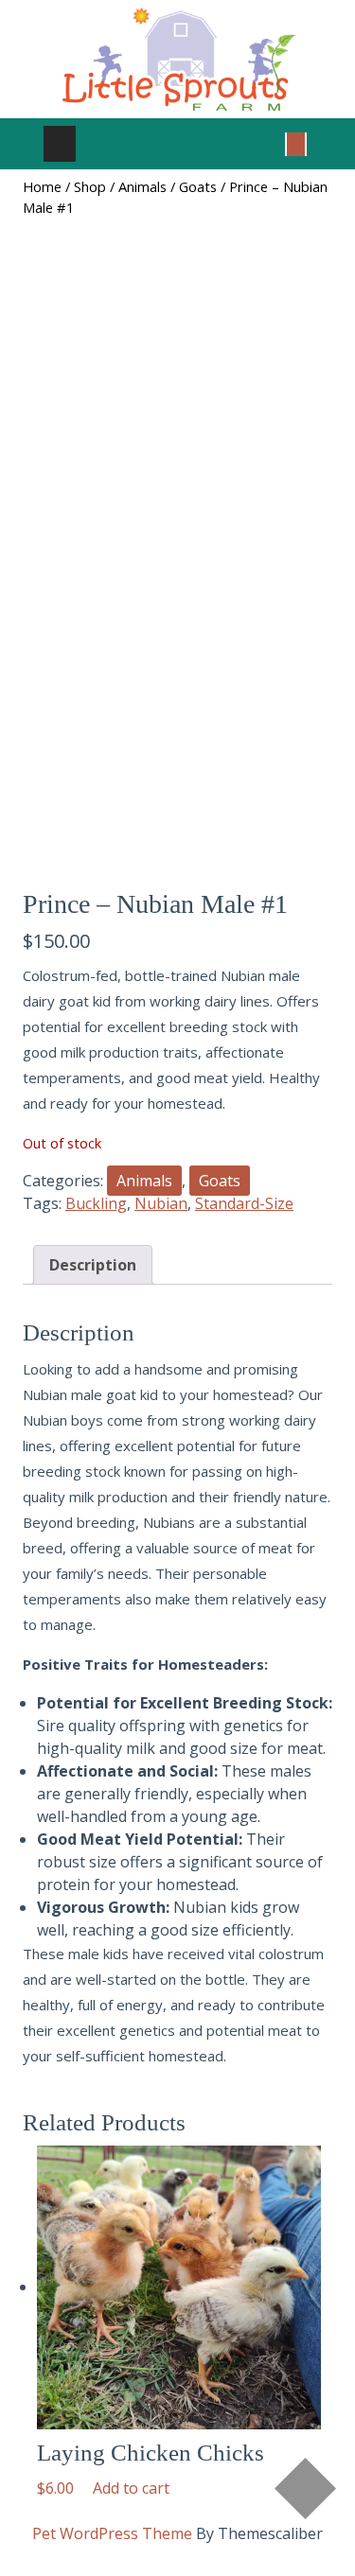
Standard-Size (244, 1203)
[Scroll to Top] (305, 2488)
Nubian (161, 1203)
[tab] (60, 144)
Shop (90, 186)
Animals (142, 186)
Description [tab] (93, 1265)
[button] (131, 2488)
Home (42, 186)
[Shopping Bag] (296, 143)
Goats (198, 186)
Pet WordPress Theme (112, 2533)
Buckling (96, 1203)
